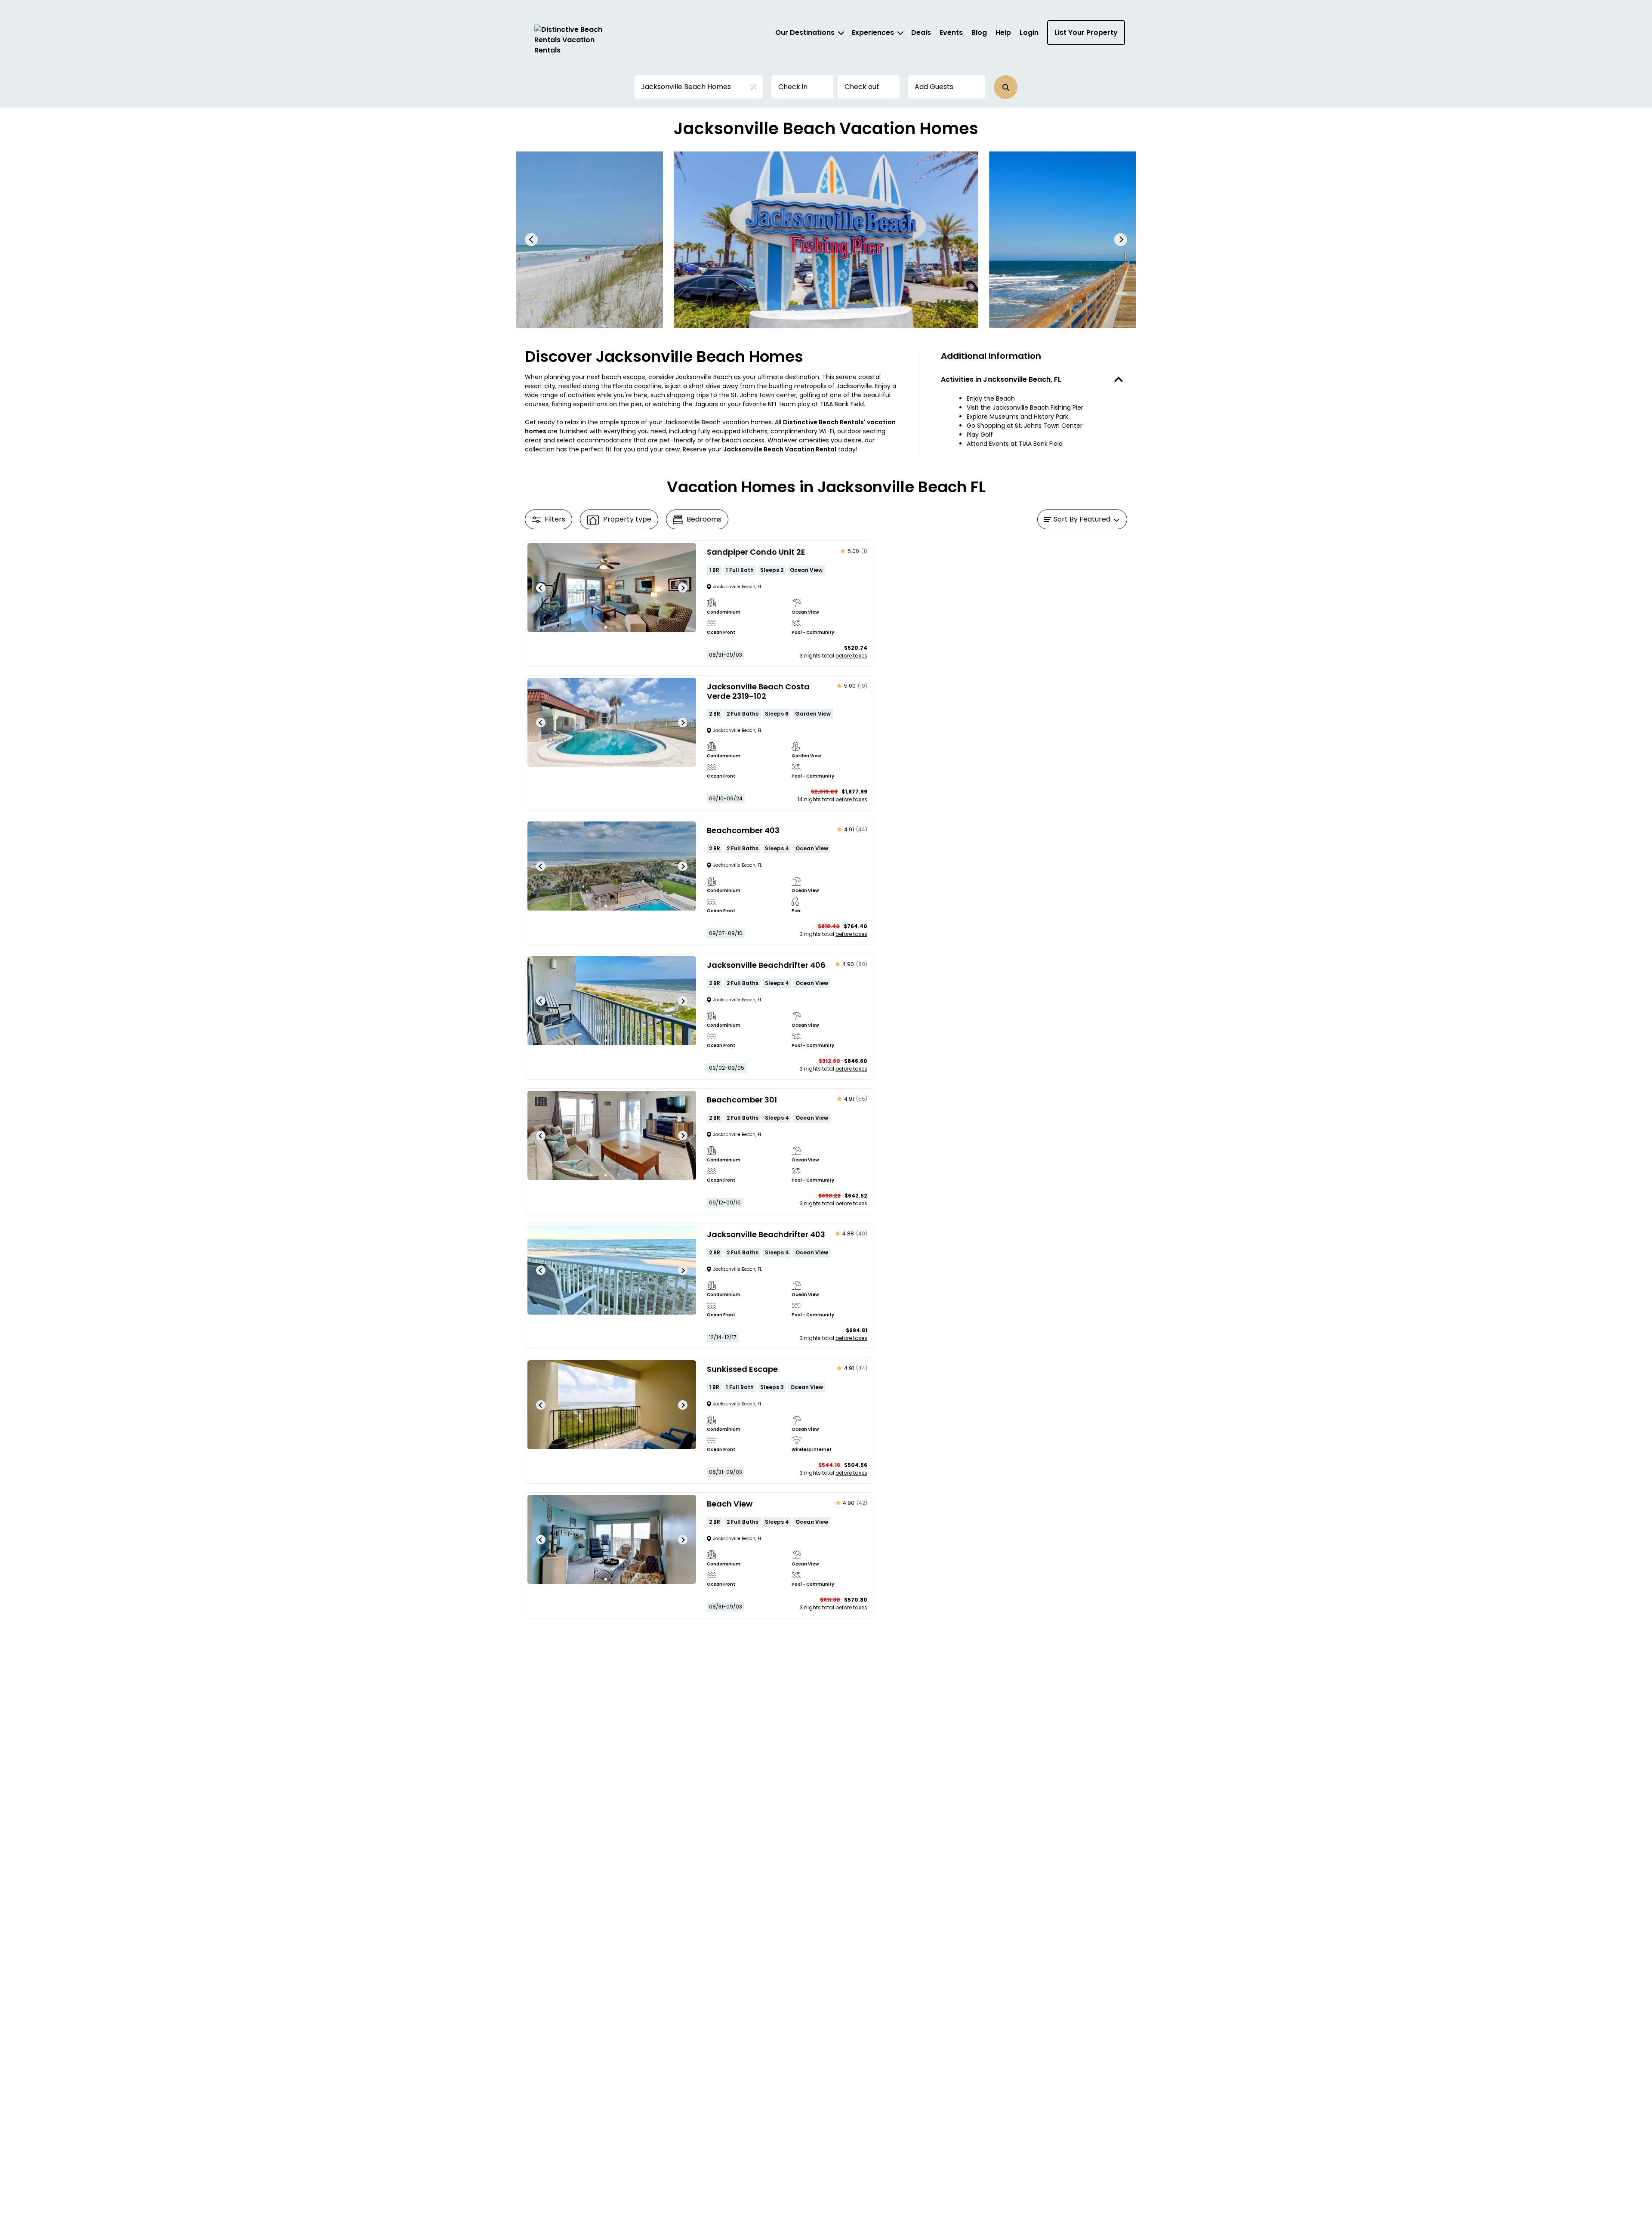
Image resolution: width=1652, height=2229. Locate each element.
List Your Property (1086, 32)
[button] (1006, 87)
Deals (921, 32)
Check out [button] (862, 87)
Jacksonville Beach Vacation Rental (780, 449)
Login (1029, 32)
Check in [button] (793, 87)
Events (951, 32)
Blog (979, 32)
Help (1003, 32)
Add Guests (934, 87)
